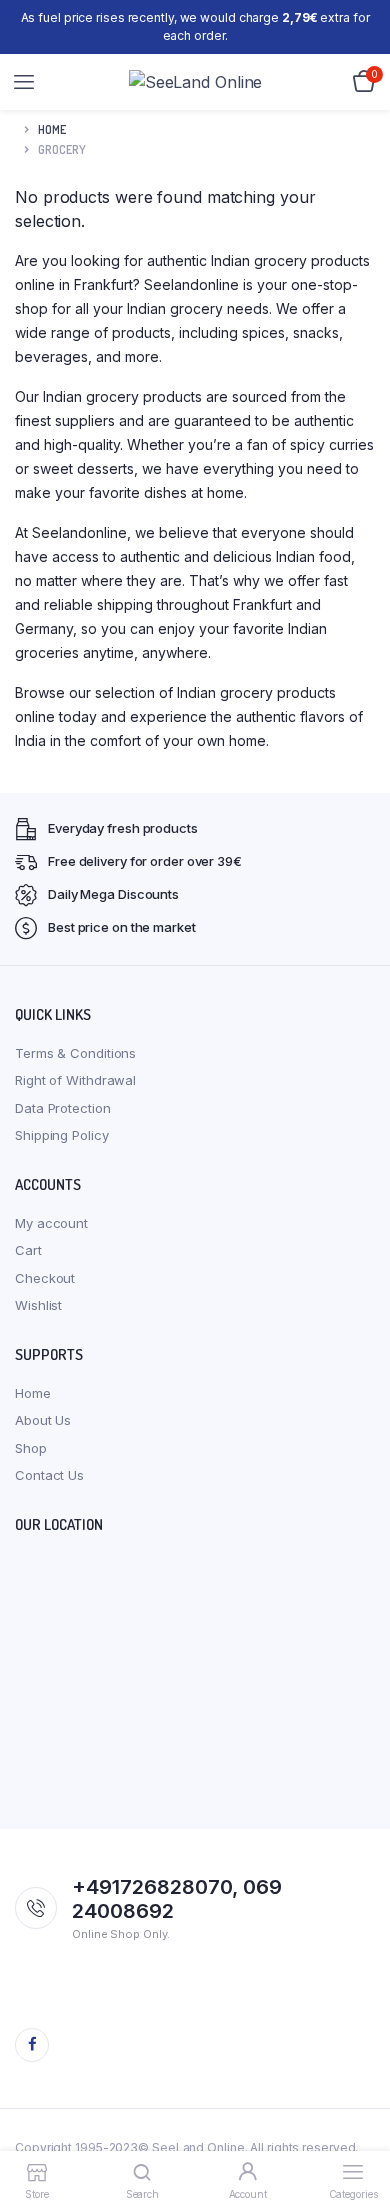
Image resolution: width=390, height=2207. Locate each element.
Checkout (45, 1278)
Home (52, 129)
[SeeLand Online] (196, 82)
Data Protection (63, 1108)
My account (51, 1223)
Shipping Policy (62, 1135)
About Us (43, 1420)
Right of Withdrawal (75, 1080)
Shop (31, 1448)
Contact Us (49, 1475)
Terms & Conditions (75, 1053)
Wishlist (38, 1305)
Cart (28, 1250)
